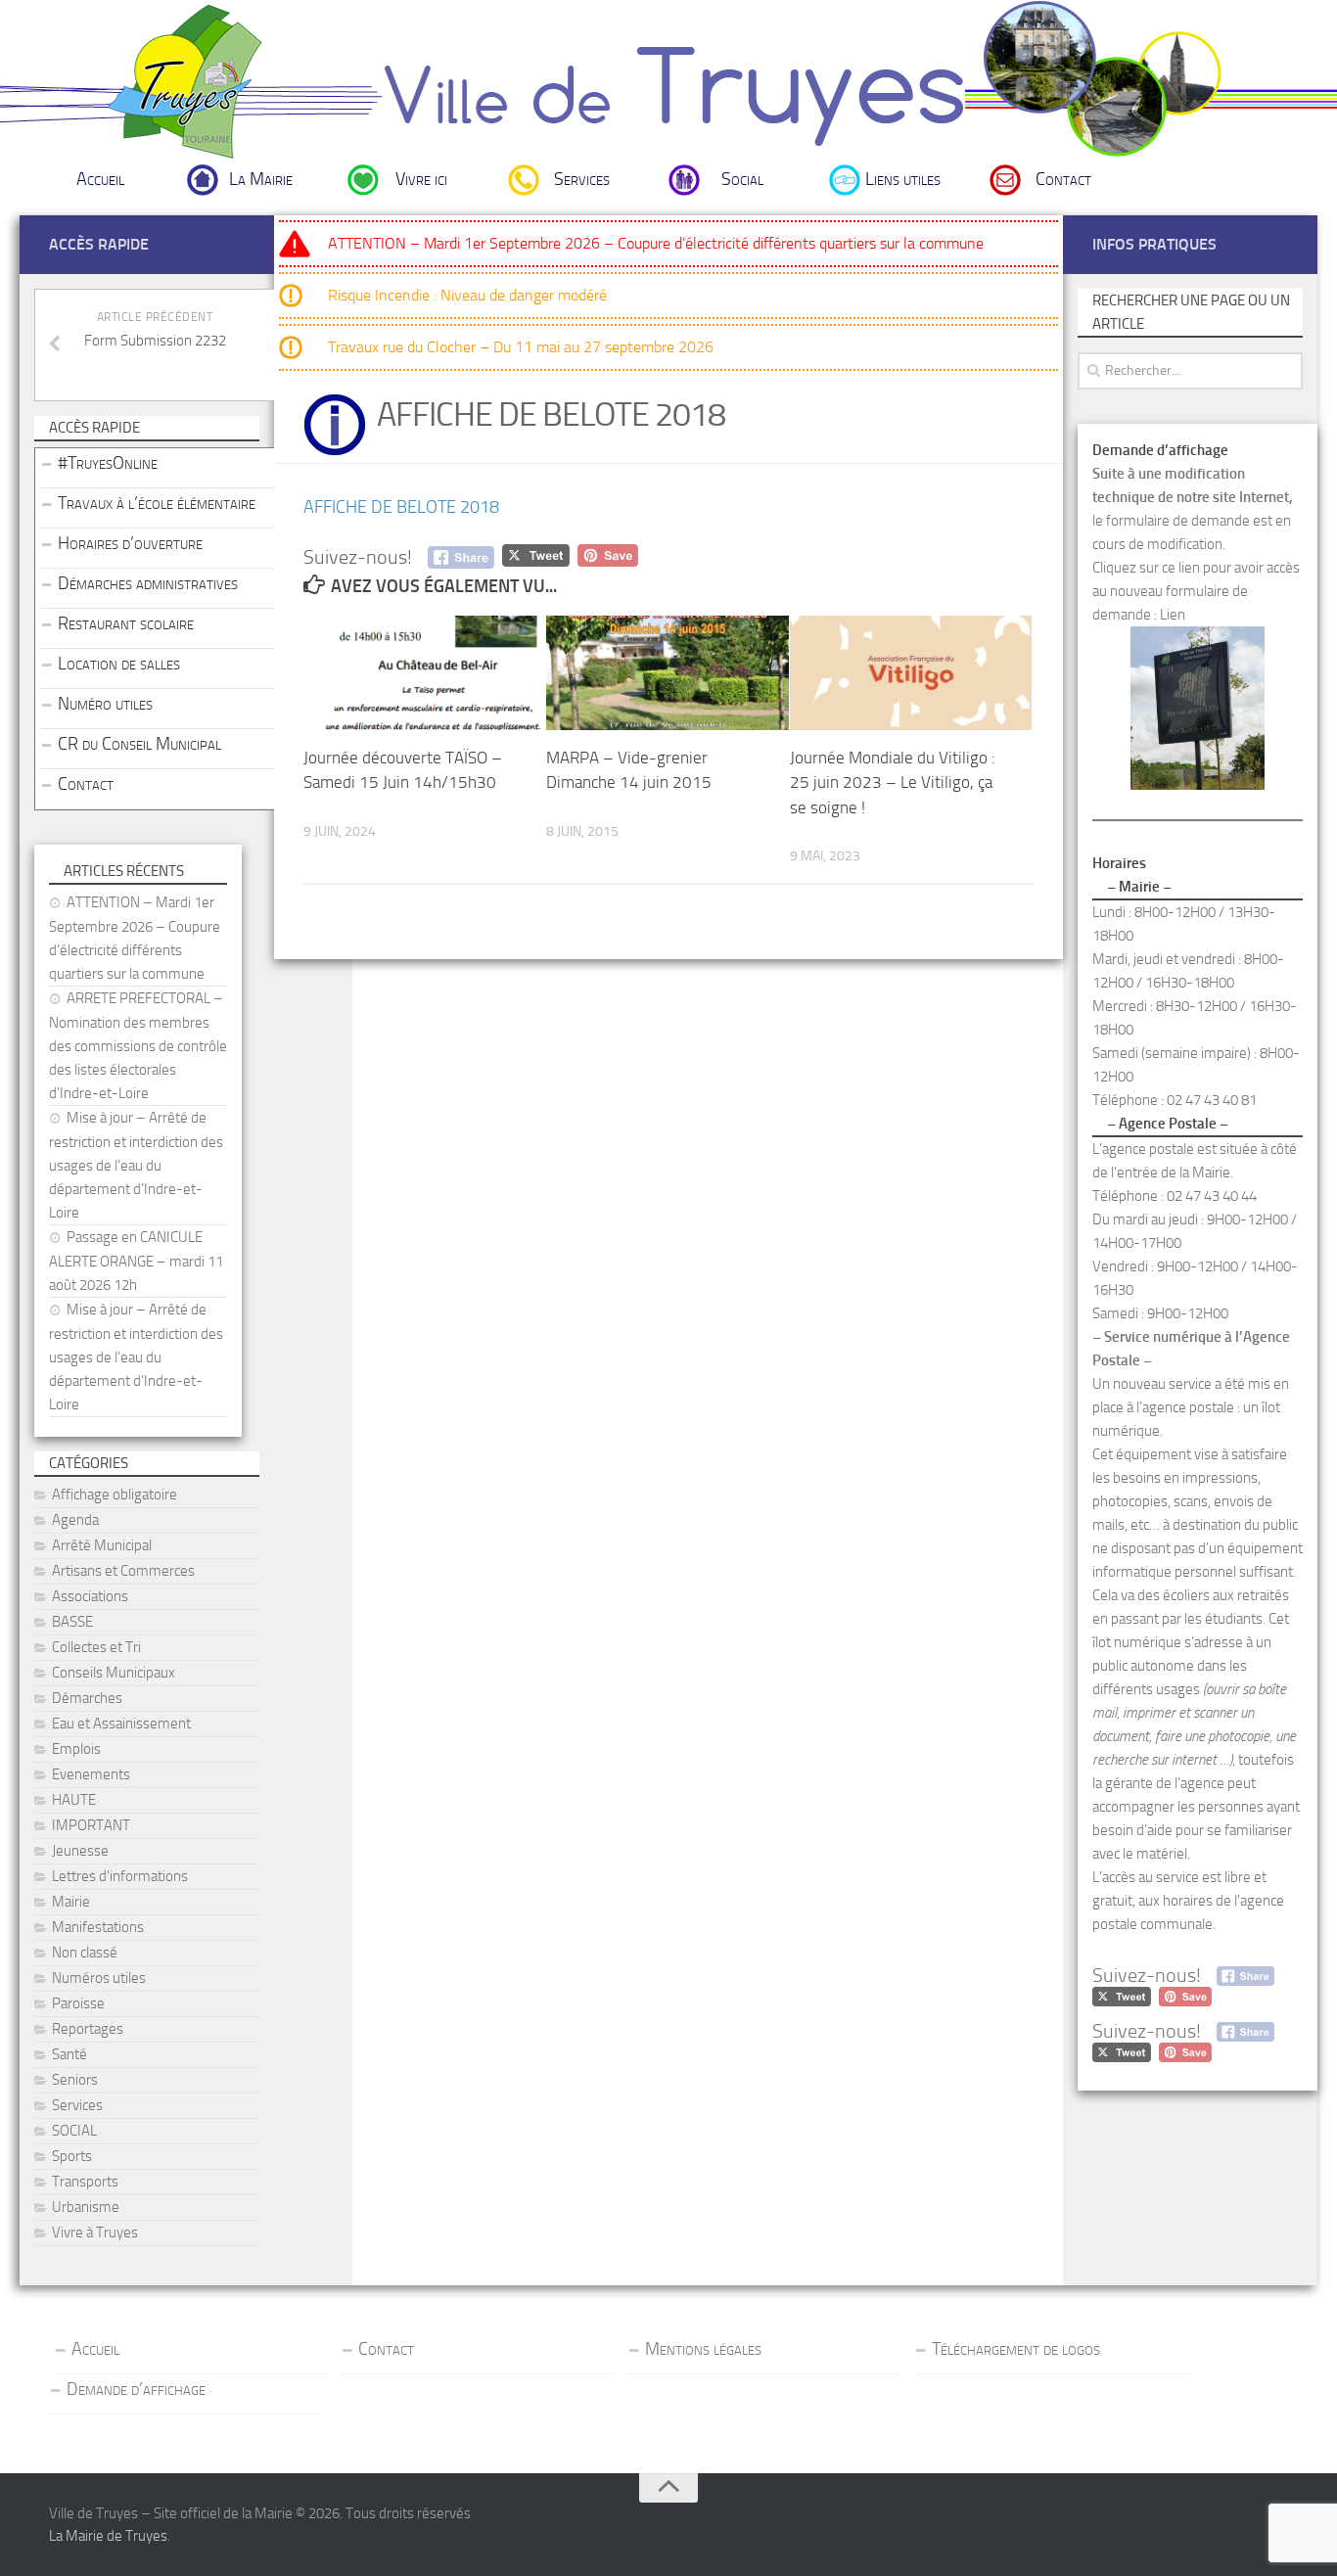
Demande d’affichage (136, 2389)
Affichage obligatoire (115, 1495)
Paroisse (78, 2003)
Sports (72, 2156)
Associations (90, 1596)
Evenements (91, 1774)
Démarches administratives (148, 583)
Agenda (75, 1520)
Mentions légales (703, 2349)
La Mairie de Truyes (108, 2536)
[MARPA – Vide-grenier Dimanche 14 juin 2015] (667, 673)
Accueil (100, 179)
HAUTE (74, 1800)
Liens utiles (903, 179)
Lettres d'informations (120, 1876)
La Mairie (261, 179)
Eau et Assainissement (121, 1724)
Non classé (85, 1953)
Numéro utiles (105, 704)
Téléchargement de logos (1016, 2349)
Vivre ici (421, 179)
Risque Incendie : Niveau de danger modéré (467, 295)
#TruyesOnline (108, 463)
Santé (69, 2054)
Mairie (71, 1902)
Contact (1063, 179)
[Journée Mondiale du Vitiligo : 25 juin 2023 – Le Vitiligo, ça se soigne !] (911, 673)
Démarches (87, 1698)
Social (742, 179)
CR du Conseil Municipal (139, 744)
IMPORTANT (91, 1825)
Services (582, 179)
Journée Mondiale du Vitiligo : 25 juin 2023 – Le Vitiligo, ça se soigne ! (893, 782)
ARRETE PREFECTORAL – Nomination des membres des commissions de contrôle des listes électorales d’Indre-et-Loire (138, 1046)
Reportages (88, 2029)
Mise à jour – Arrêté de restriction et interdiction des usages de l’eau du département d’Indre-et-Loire (136, 1165)
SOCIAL (74, 2131)
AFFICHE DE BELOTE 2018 (401, 507)
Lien (1173, 615)
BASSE (72, 1622)
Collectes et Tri (96, 1647)
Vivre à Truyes (95, 2232)
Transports (85, 2182)
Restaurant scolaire (126, 623)
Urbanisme (86, 2207)
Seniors (75, 2080)
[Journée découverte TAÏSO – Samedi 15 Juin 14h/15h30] (424, 673)
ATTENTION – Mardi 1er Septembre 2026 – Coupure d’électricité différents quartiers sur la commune (656, 243)
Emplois (76, 1749)
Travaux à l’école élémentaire (157, 503)
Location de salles (119, 664)
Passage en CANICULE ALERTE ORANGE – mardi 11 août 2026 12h (136, 1261)
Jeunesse (80, 1851)
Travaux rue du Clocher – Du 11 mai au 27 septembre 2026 (521, 347)
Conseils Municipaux (114, 1673)
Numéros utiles (99, 1978)
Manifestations (98, 1927)
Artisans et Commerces (123, 1571)
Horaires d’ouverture (130, 543)
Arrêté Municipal (102, 1545)
